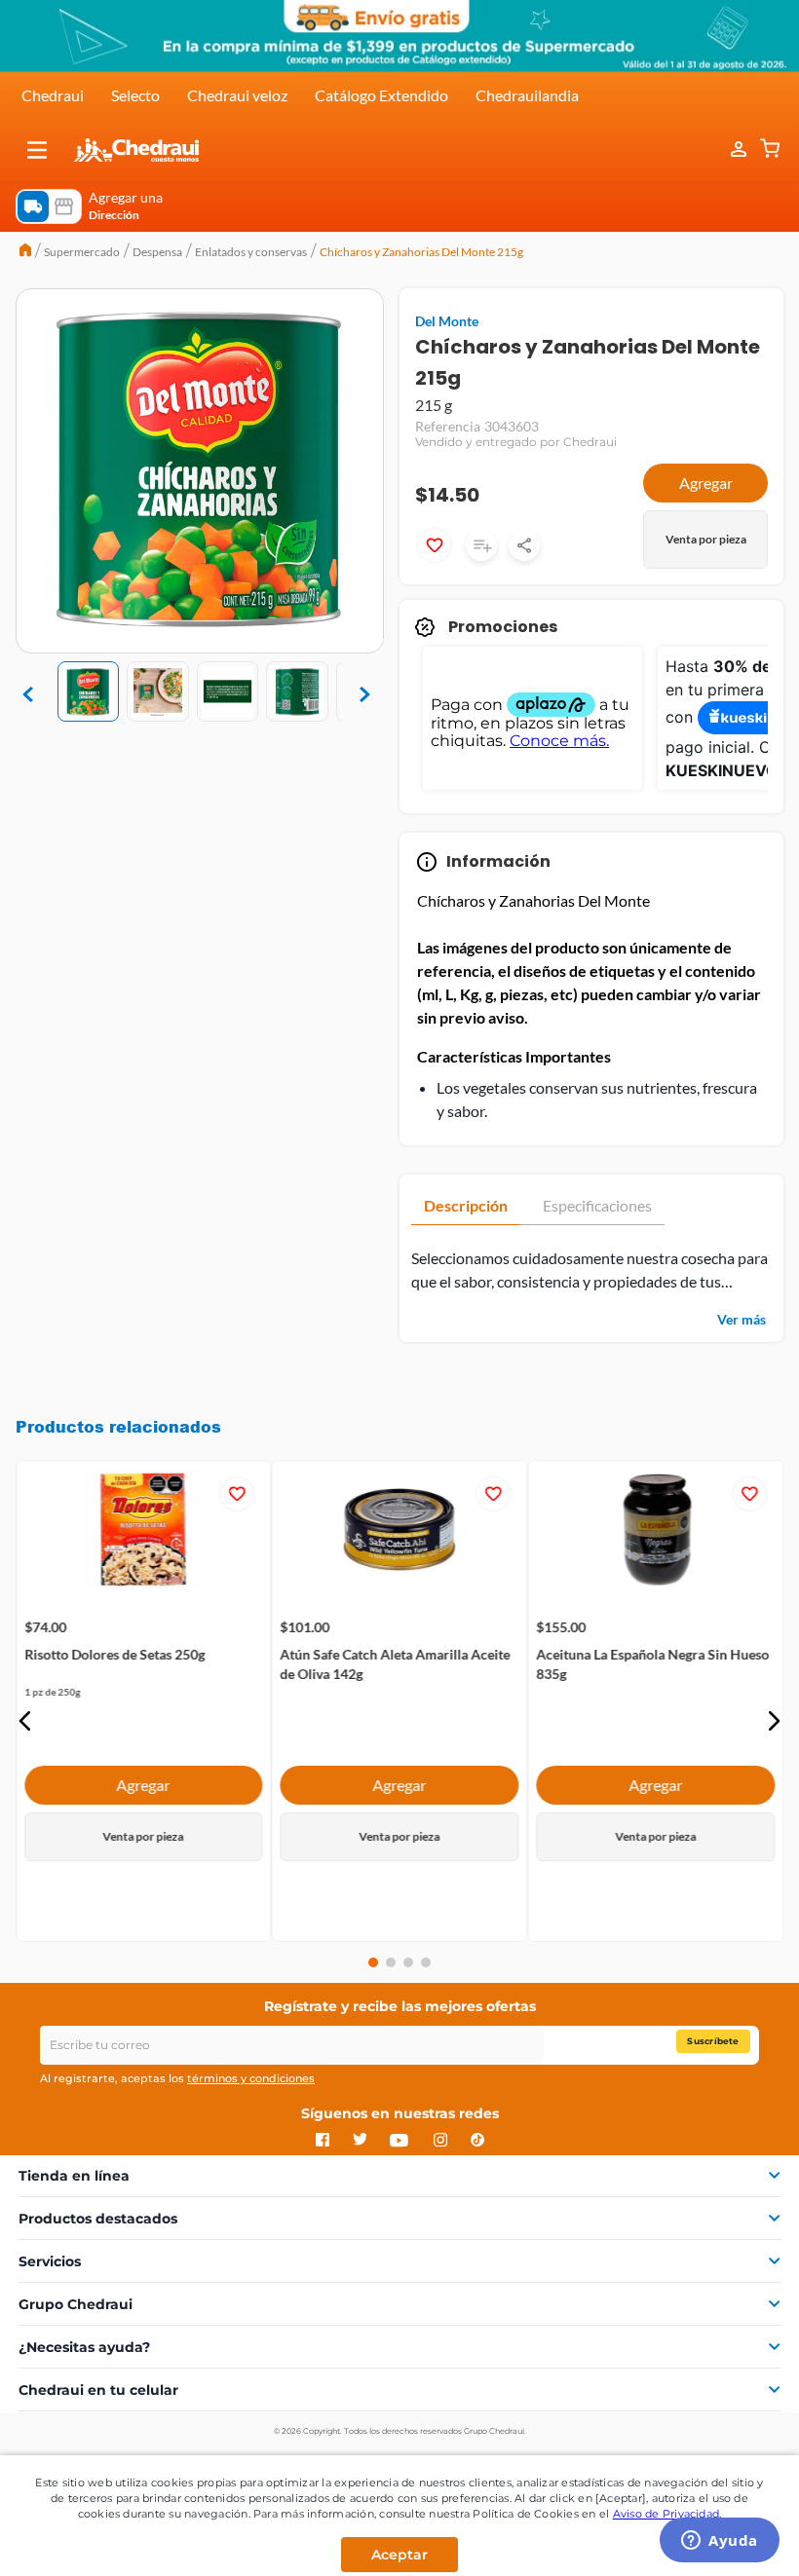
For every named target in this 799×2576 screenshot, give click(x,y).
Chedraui (53, 95)
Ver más (742, 1319)
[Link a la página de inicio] (25, 252)
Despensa (157, 252)
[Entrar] (729, 149)
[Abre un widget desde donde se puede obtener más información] (720, 2542)
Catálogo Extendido (381, 95)
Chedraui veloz (237, 95)
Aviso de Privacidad (666, 2514)
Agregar (706, 483)
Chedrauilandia (527, 95)
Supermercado (82, 252)
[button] (37, 150)
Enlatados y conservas (251, 252)
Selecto (135, 95)
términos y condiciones (251, 2078)
